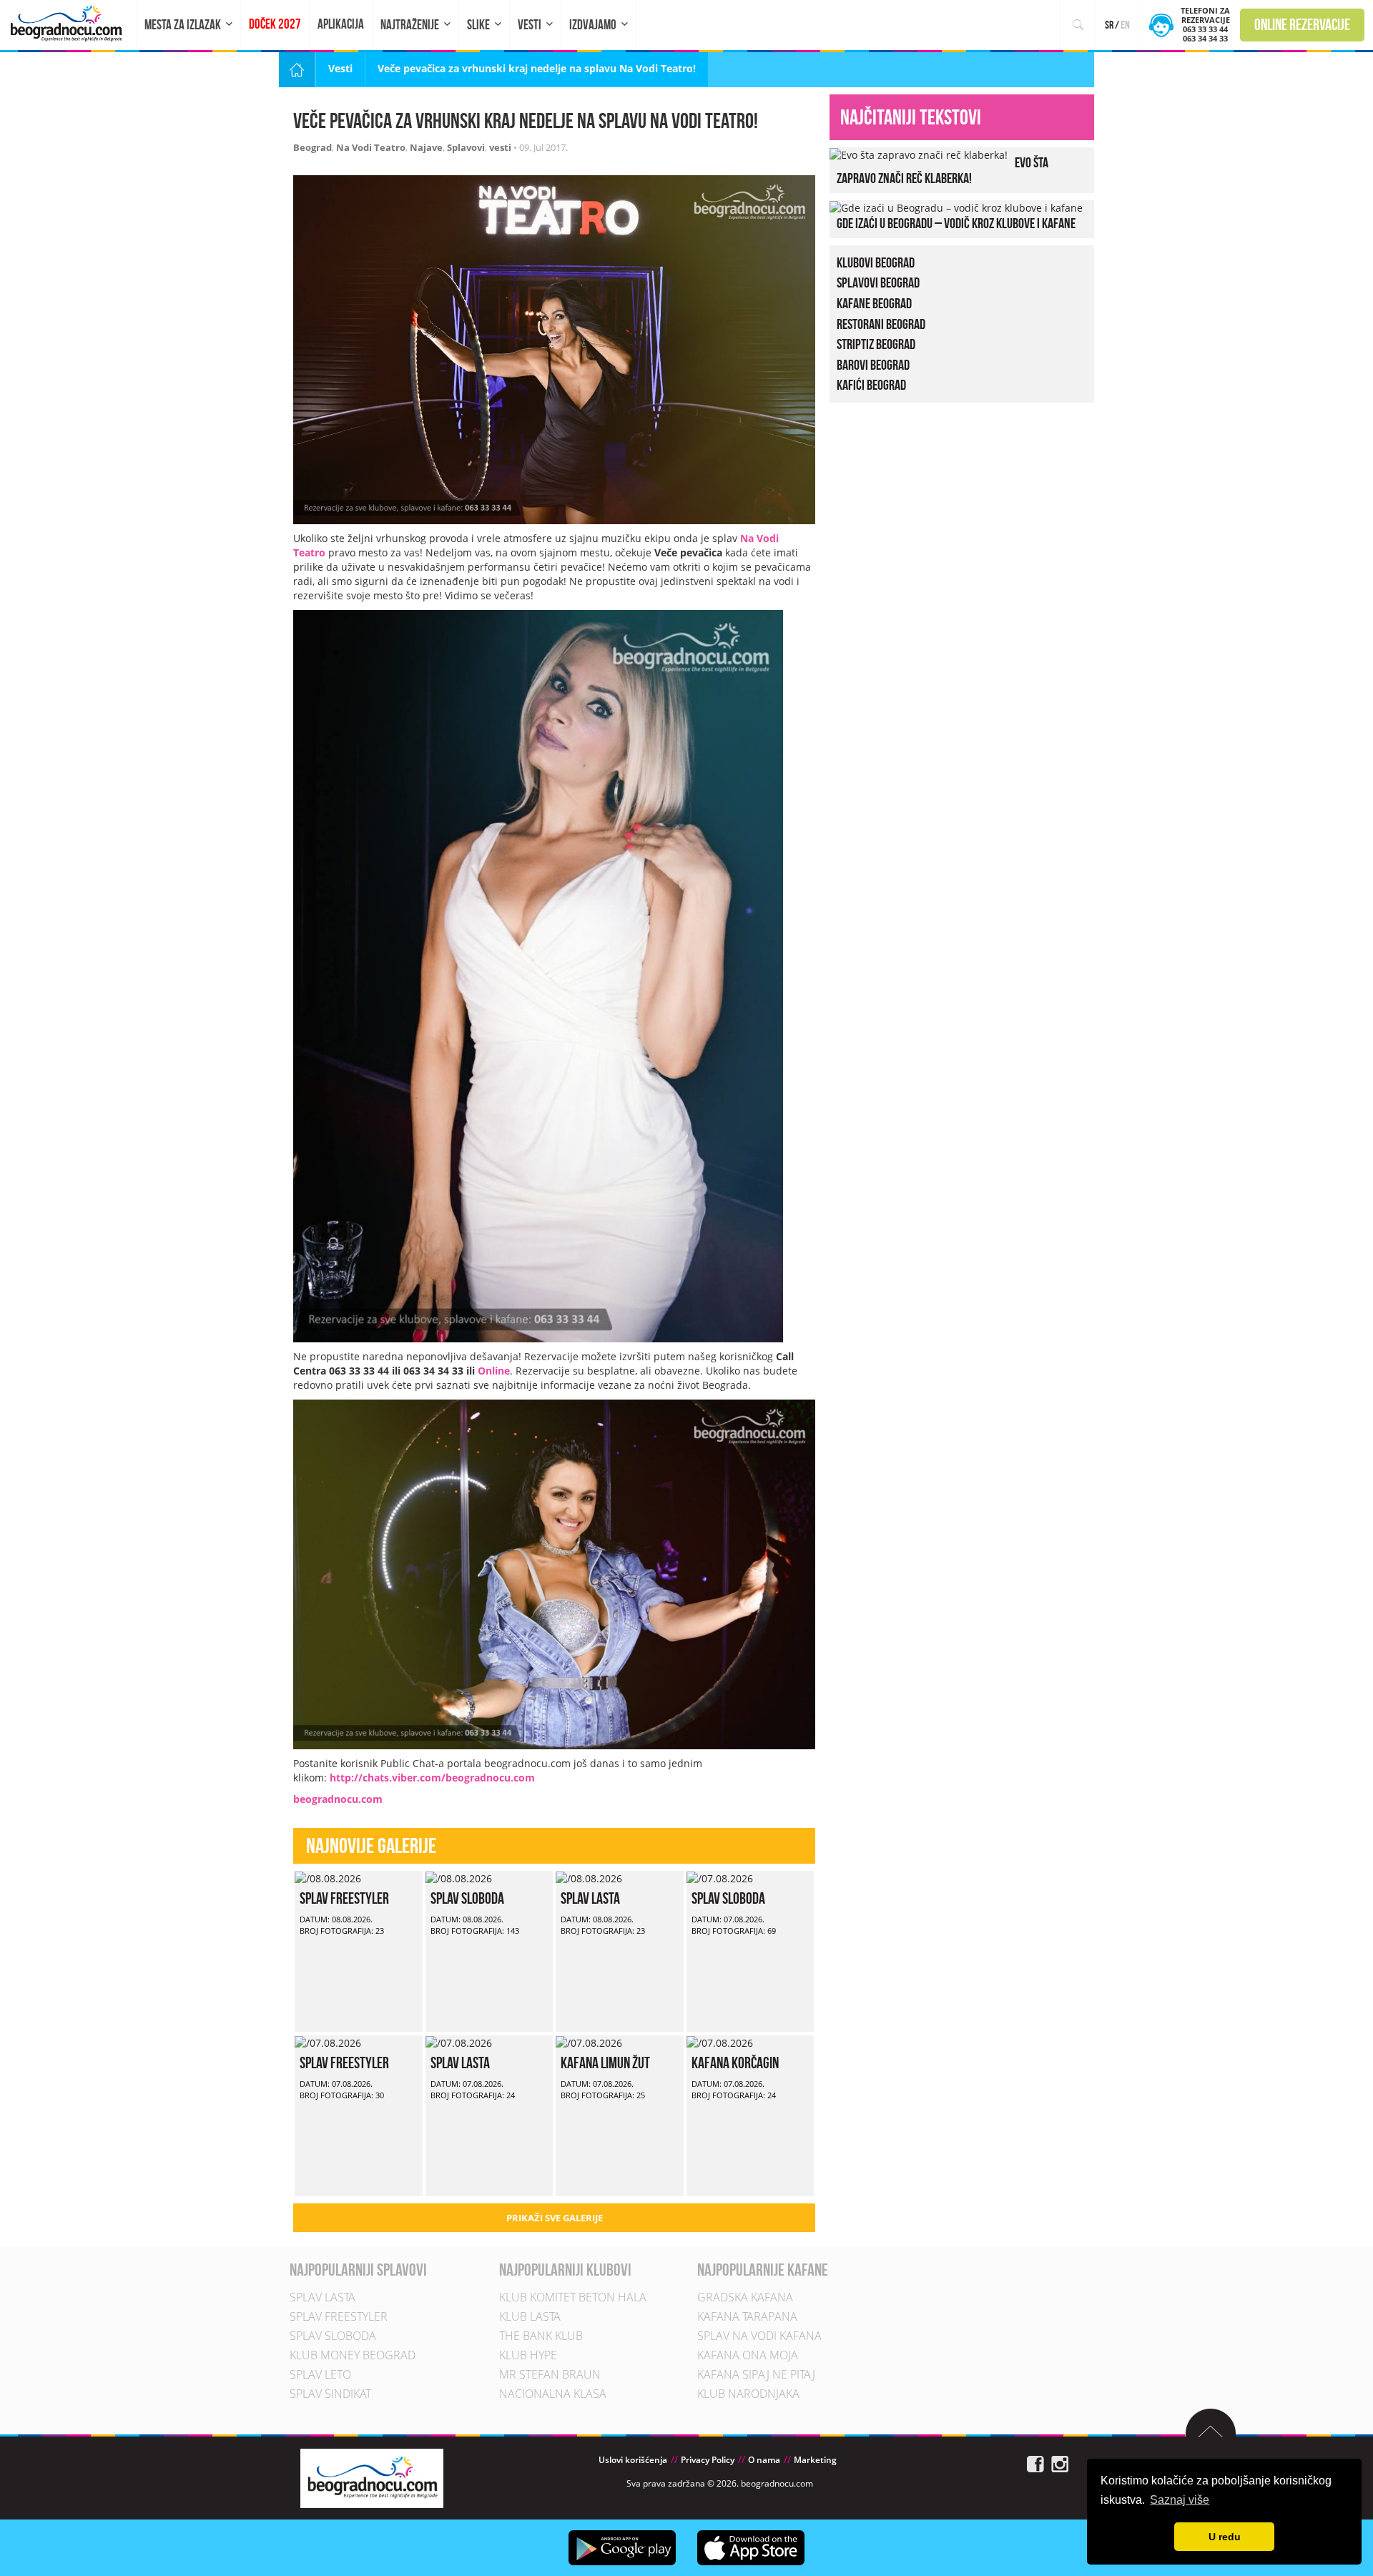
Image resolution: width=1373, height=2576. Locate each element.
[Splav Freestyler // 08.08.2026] (328, 1878)
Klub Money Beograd (353, 2355)
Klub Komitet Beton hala (573, 2297)
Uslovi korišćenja (633, 2460)
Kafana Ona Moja (748, 2355)
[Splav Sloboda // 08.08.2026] (459, 1878)
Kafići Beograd (871, 385)
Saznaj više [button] (1180, 2500)
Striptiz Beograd (876, 344)
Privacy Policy (708, 2460)
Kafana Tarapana (747, 2316)
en (1125, 25)
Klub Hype (528, 2355)
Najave (426, 147)
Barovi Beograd (873, 365)
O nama (764, 2460)
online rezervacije (1302, 24)
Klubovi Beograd (876, 262)
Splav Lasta (590, 1898)
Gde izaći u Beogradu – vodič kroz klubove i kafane (956, 223)
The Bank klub (541, 2336)
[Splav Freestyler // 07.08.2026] (328, 2042)
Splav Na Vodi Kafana (759, 2336)
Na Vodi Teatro (371, 147)
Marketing (815, 2460)
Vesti (530, 25)
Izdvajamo (593, 25)
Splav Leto (320, 2374)
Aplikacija (341, 24)
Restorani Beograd (881, 324)
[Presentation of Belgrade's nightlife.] (68, 23)
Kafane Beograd (874, 303)
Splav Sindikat (330, 2394)
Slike (478, 25)
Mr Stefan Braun (550, 2374)
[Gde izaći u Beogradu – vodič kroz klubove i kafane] (956, 207)
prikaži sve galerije (555, 2218)
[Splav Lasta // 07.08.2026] (459, 2042)
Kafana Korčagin (735, 2063)
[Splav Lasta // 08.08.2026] (589, 1878)
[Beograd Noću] (372, 2478)
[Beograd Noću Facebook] (1035, 2463)
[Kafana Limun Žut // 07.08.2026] (589, 2042)
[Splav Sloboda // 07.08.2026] (720, 1878)
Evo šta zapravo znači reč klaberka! (943, 170)
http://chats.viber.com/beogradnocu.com (432, 1778)
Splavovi (466, 147)
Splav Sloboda (467, 1898)
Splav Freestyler (344, 1898)
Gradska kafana (745, 2297)
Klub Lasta (530, 2316)
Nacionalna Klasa (553, 2394)
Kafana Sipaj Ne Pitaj (756, 2374)
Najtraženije (410, 25)
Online (494, 1371)
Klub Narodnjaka (748, 2394)
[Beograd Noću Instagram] (1060, 2463)
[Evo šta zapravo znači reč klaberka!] (919, 154)
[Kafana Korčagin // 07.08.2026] (720, 2042)
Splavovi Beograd (878, 282)
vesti (500, 147)
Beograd (313, 147)
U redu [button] (1225, 2537)
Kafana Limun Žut (605, 2063)
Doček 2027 (275, 24)
